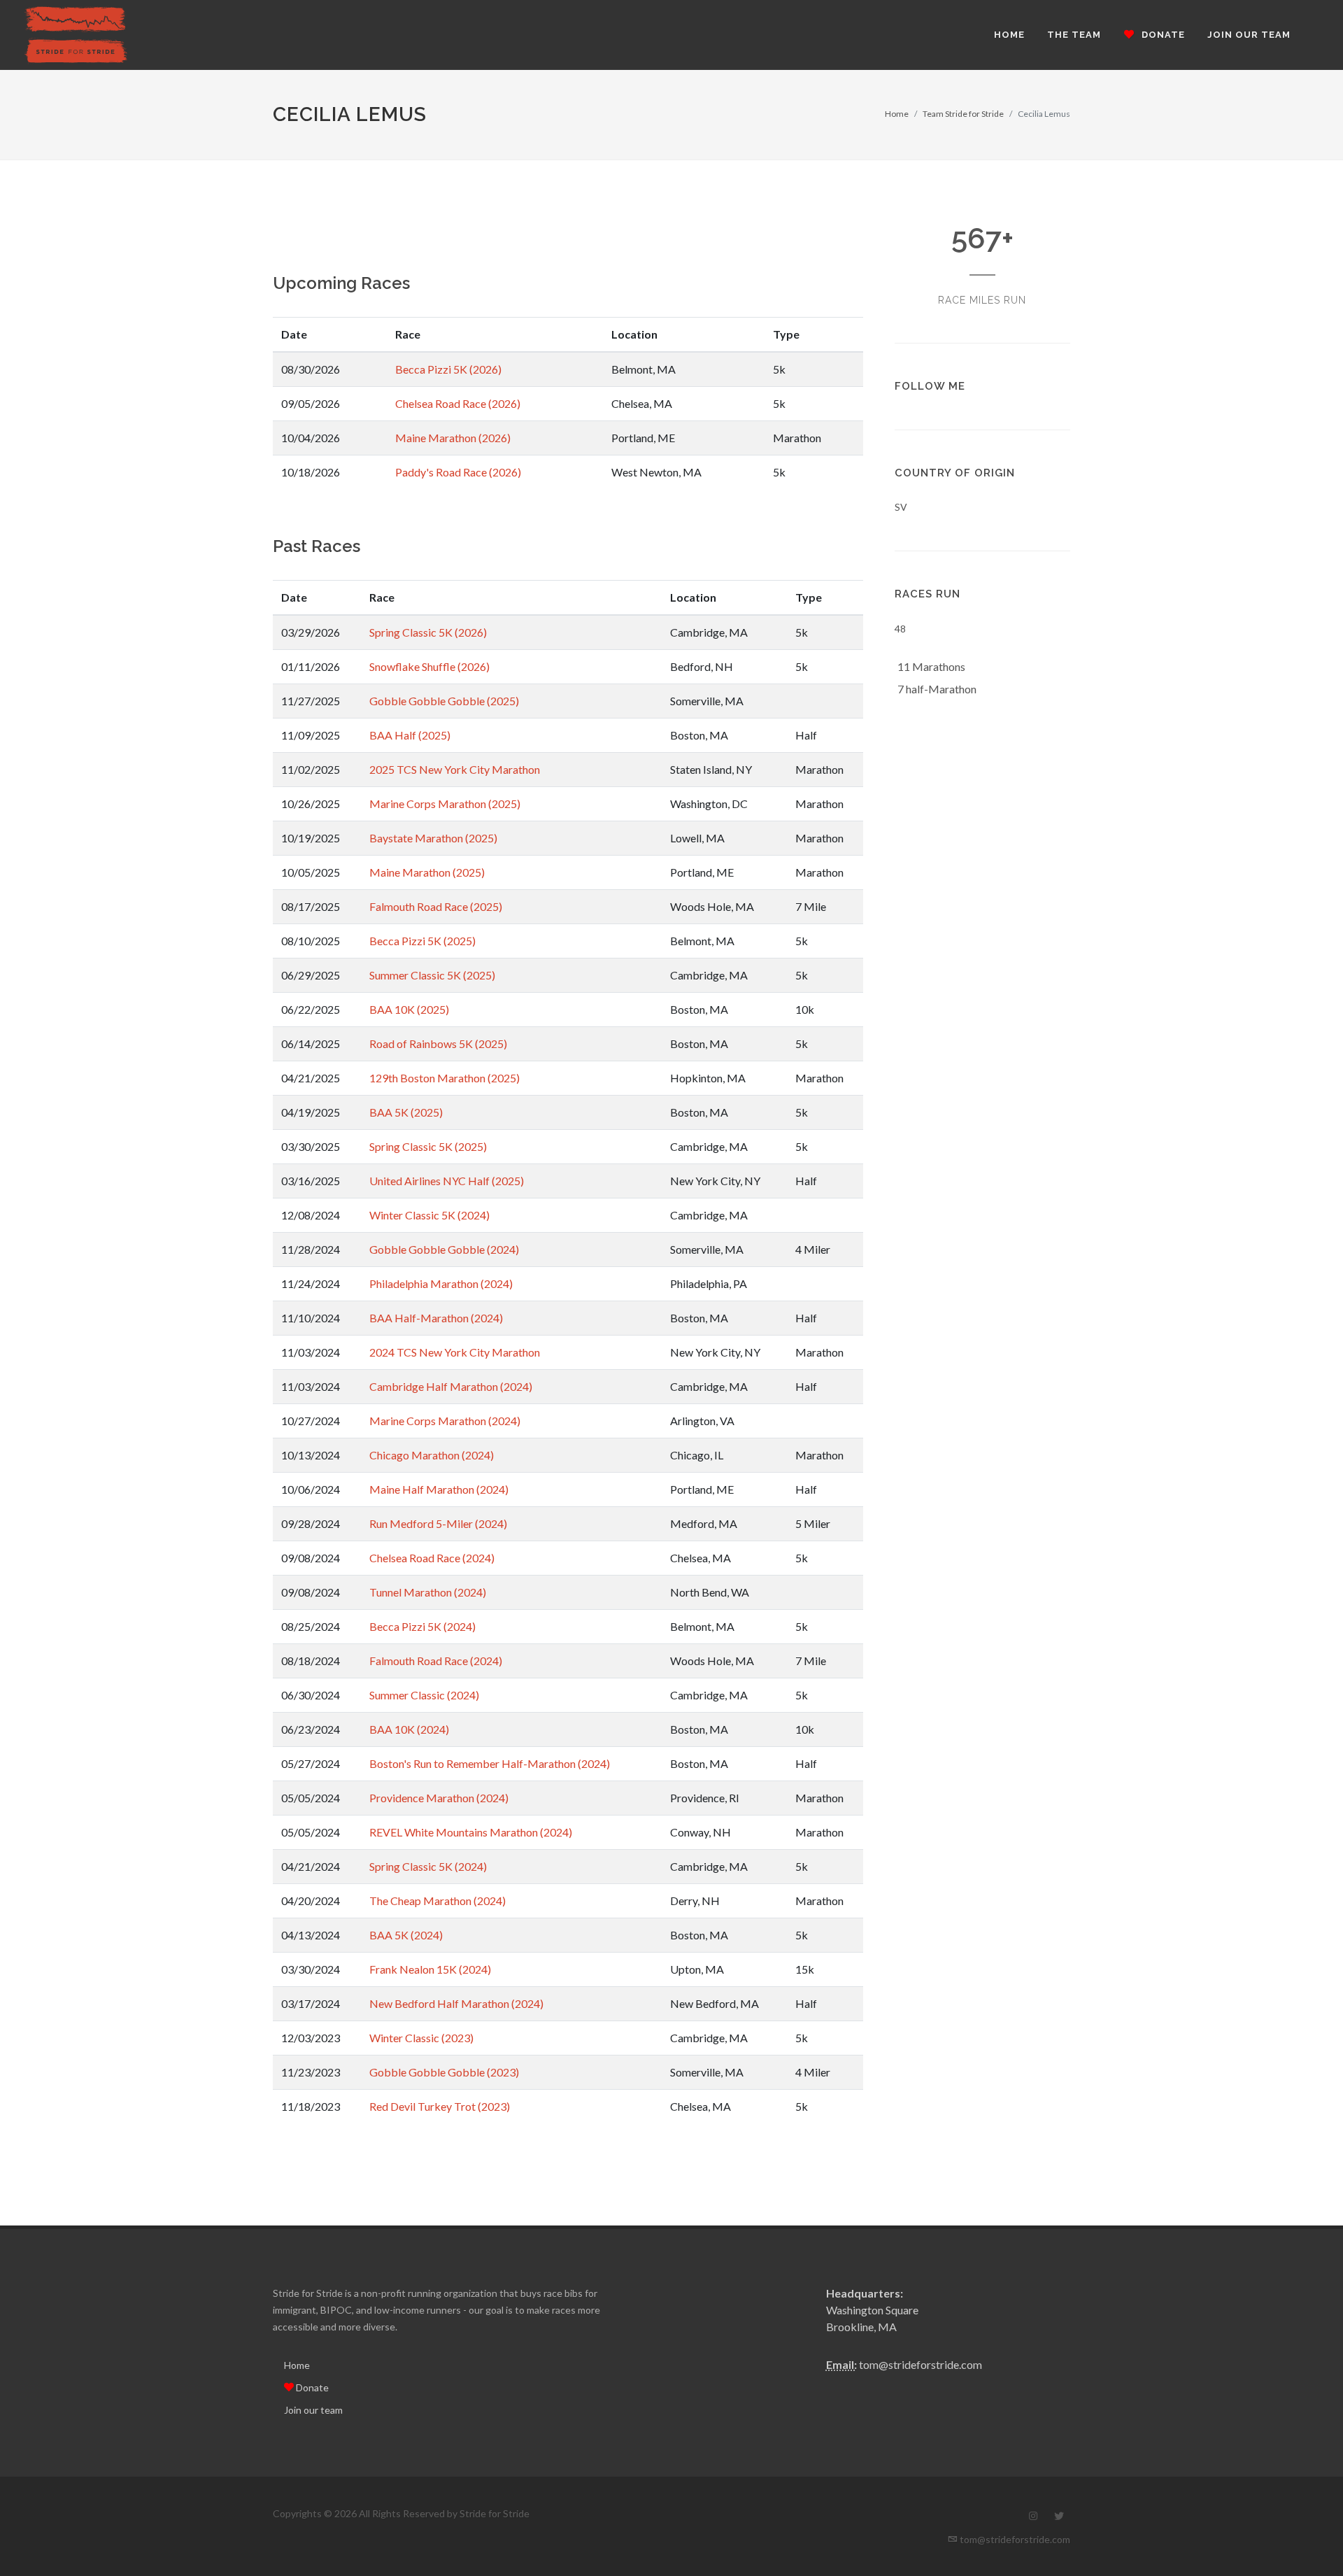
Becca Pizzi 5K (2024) (422, 1626)
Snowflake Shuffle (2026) (429, 666)
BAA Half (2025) (410, 735)
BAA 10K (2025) (409, 1009)
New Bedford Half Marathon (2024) (456, 2003)
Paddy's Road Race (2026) (458, 472)
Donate (311, 2387)
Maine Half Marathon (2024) (439, 1489)
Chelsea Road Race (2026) (458, 403)
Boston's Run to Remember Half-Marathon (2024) (490, 1763)
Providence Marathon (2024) (439, 1798)
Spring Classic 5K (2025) (428, 1146)
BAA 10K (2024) (409, 1729)
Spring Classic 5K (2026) (428, 632)
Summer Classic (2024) (424, 1695)
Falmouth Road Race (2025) (436, 906)
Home (897, 114)
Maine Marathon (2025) (427, 872)
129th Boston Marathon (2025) (445, 1078)
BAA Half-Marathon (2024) (436, 1318)
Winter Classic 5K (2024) (429, 1215)
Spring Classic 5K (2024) (428, 1866)
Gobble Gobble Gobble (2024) (444, 1249)
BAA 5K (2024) (406, 1935)
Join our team (313, 2410)
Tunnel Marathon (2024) (428, 1592)
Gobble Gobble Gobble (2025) (444, 701)
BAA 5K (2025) (406, 1112)
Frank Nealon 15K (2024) (430, 1969)
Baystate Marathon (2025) (433, 838)
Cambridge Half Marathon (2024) (451, 1386)
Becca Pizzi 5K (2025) (422, 941)
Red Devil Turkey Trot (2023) (440, 2106)
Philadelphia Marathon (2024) (441, 1283)
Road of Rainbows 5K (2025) (438, 1043)
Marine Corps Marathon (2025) (445, 804)
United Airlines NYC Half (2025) (447, 1181)
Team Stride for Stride (963, 114)
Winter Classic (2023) (421, 2038)
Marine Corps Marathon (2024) (445, 1421)
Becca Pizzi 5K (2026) (448, 369)
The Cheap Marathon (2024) (438, 1901)
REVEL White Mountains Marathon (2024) (471, 1832)
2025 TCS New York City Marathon (455, 769)
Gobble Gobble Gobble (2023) (444, 2072)
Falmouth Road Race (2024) (436, 1661)
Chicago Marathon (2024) (432, 1455)
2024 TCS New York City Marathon (455, 1352)
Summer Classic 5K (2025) (432, 975)
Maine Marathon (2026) (453, 438)
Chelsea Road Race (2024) (432, 1558)
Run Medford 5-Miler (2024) (438, 1523)
